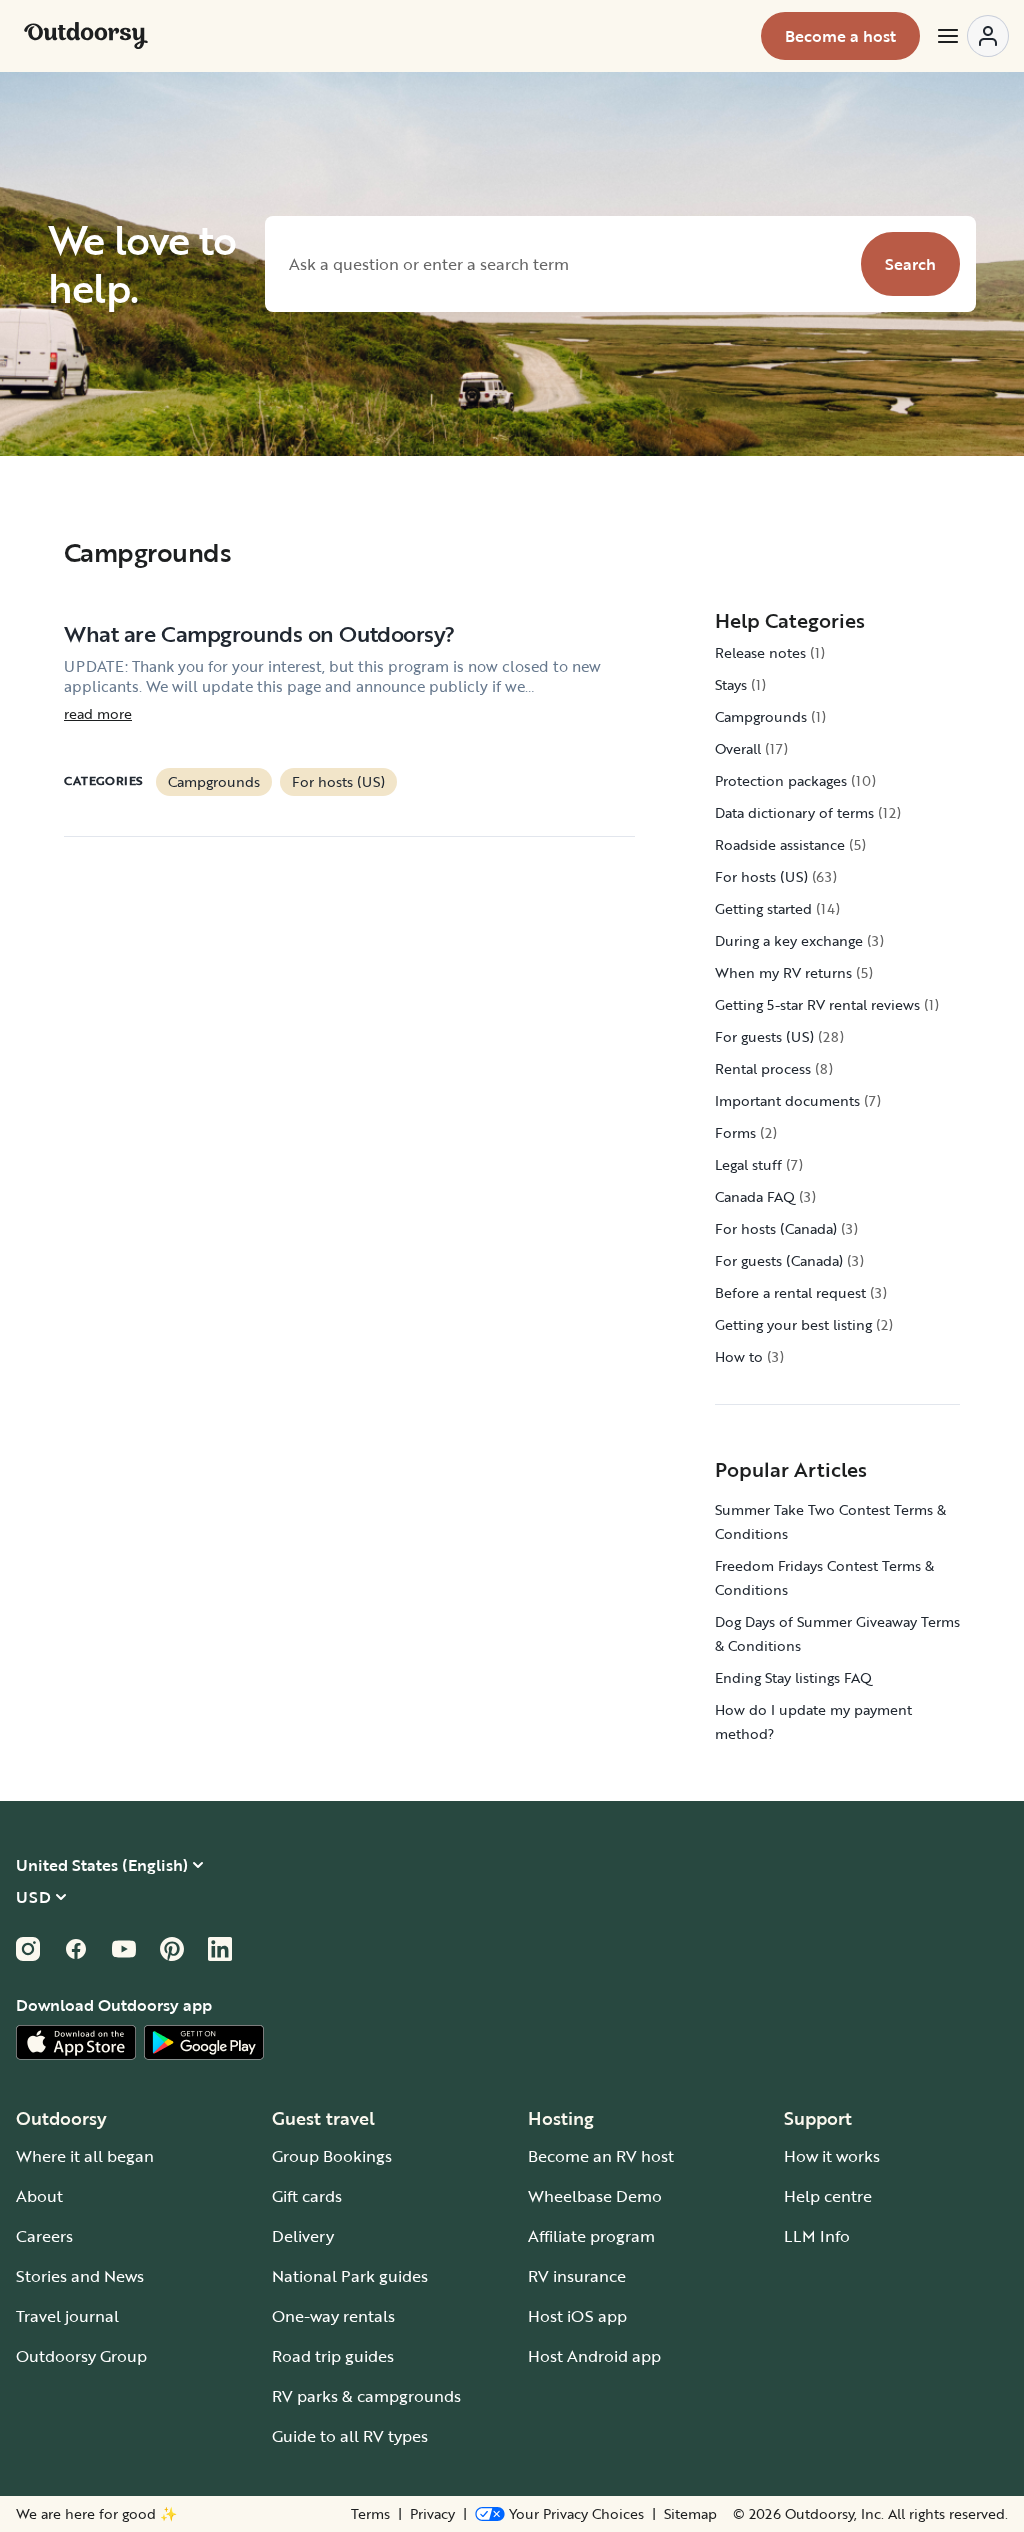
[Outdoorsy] (86, 36)
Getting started (763, 908)
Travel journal (67, 2316)
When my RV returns (783, 972)
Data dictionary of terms (794, 812)
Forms (735, 1132)
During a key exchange (789, 940)
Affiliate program (591, 2236)
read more (98, 714)
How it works (832, 2156)
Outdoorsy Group (81, 2356)
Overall (738, 748)
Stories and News (80, 2276)
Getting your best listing (793, 1324)
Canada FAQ (755, 1196)
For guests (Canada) (779, 1260)
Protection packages (781, 780)
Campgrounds (214, 781)
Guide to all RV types (350, 2436)
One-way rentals (333, 2316)
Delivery (303, 2236)
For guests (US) (764, 1036)
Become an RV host (601, 2156)
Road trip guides (333, 2356)
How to (739, 1356)
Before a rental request (790, 1292)
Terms (370, 2514)
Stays (731, 684)
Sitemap (690, 2514)
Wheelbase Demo (595, 2196)
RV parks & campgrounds (366, 2396)
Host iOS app (577, 2316)
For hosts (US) (338, 781)
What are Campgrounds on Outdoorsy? (259, 633)
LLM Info (817, 2236)
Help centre (828, 2196)
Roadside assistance (780, 844)
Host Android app (594, 2356)
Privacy (432, 2514)
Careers (44, 2236)
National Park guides (350, 2276)
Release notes (760, 652)
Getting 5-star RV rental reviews (817, 1004)
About (39, 2196)
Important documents (787, 1100)
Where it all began (85, 2156)
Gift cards (307, 2196)
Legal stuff (748, 1164)
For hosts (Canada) (776, 1228)
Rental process (763, 1068)
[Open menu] (972, 36)
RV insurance (577, 2276)
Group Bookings (332, 2156)
